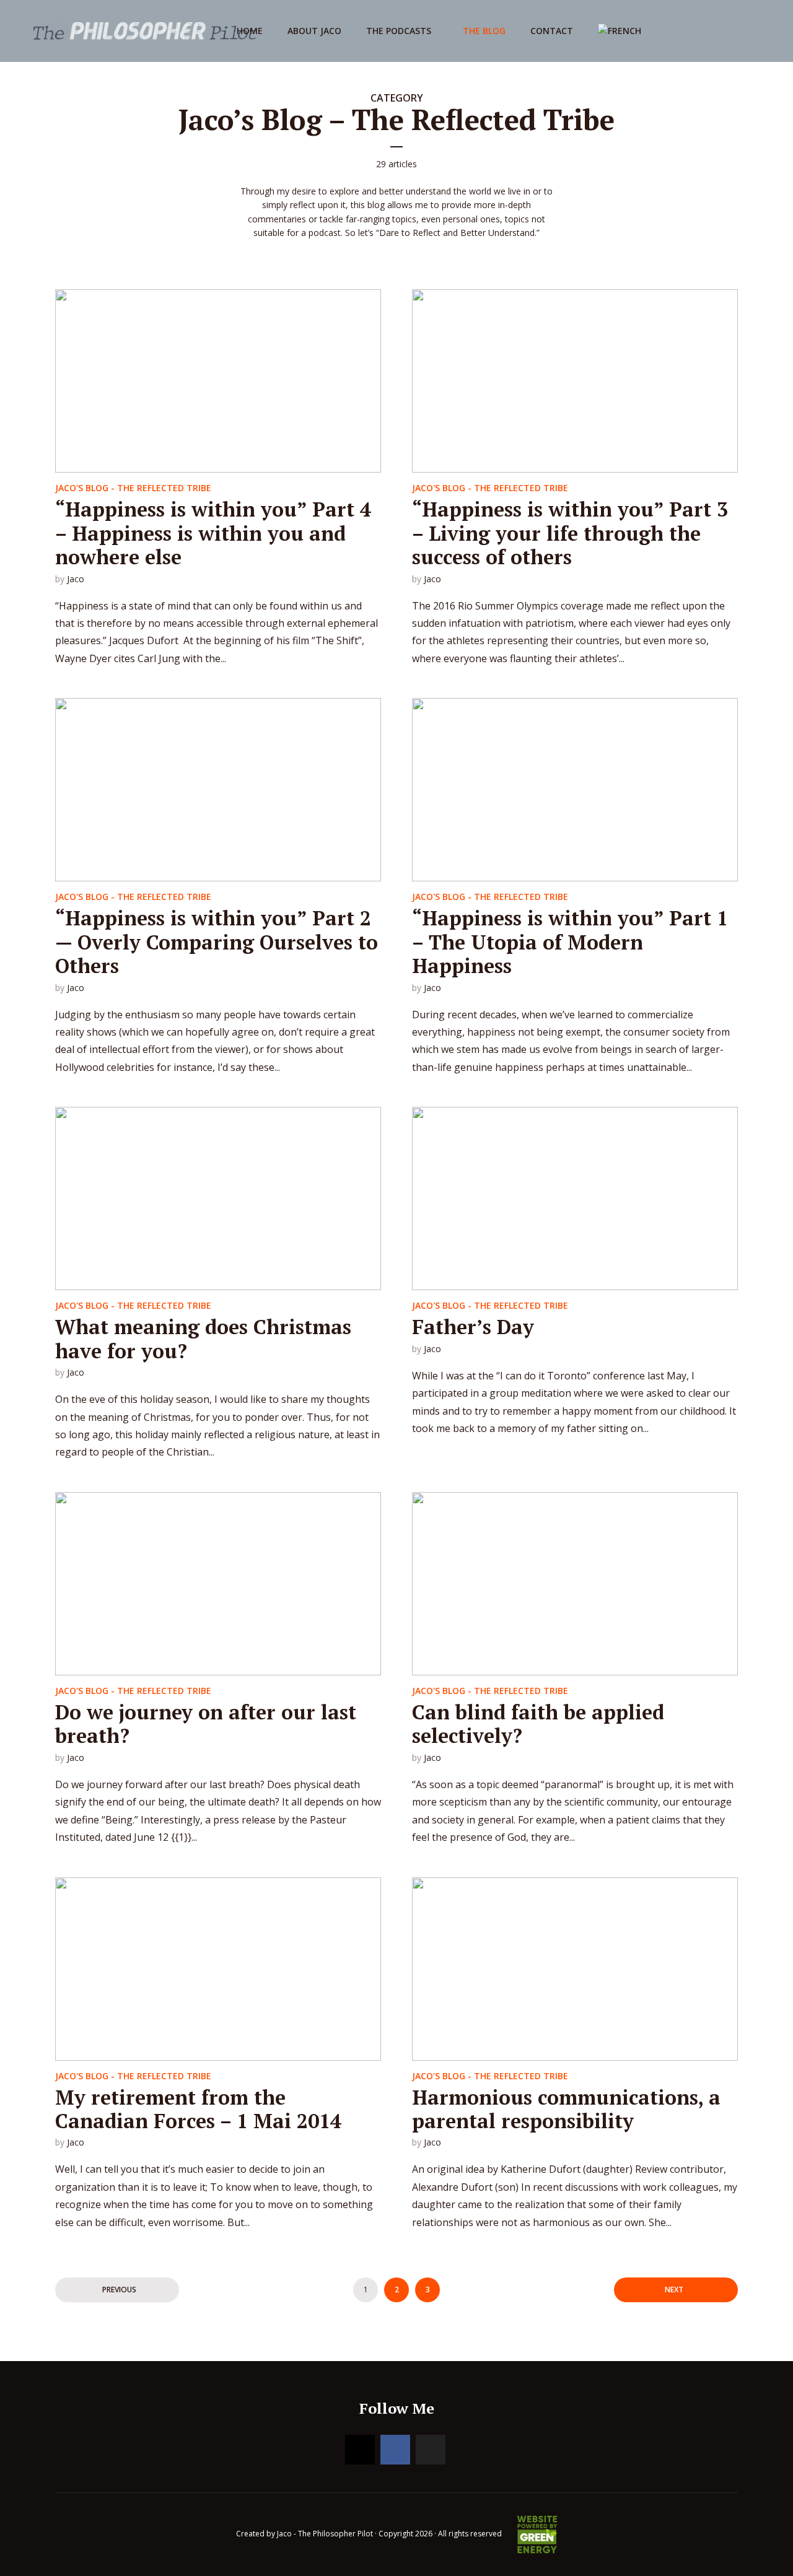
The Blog (484, 31)
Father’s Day (473, 1327)
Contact (552, 31)
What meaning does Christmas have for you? (203, 1338)
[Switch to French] (620, 31)
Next (674, 2290)
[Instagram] (360, 2450)
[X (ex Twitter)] (431, 2450)
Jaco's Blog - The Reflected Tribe (133, 488)
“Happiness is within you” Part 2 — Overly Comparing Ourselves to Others (217, 942)
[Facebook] (395, 2450)
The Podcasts (399, 31)
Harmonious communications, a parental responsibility (566, 2109)
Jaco (76, 579)
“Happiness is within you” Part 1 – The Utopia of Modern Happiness (570, 942)
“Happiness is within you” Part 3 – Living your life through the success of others (570, 533)
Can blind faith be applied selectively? (538, 1724)
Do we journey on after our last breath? (206, 1724)
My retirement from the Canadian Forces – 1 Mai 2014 (198, 2109)
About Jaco (314, 31)
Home (250, 31)
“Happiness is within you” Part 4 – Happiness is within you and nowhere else (213, 533)
